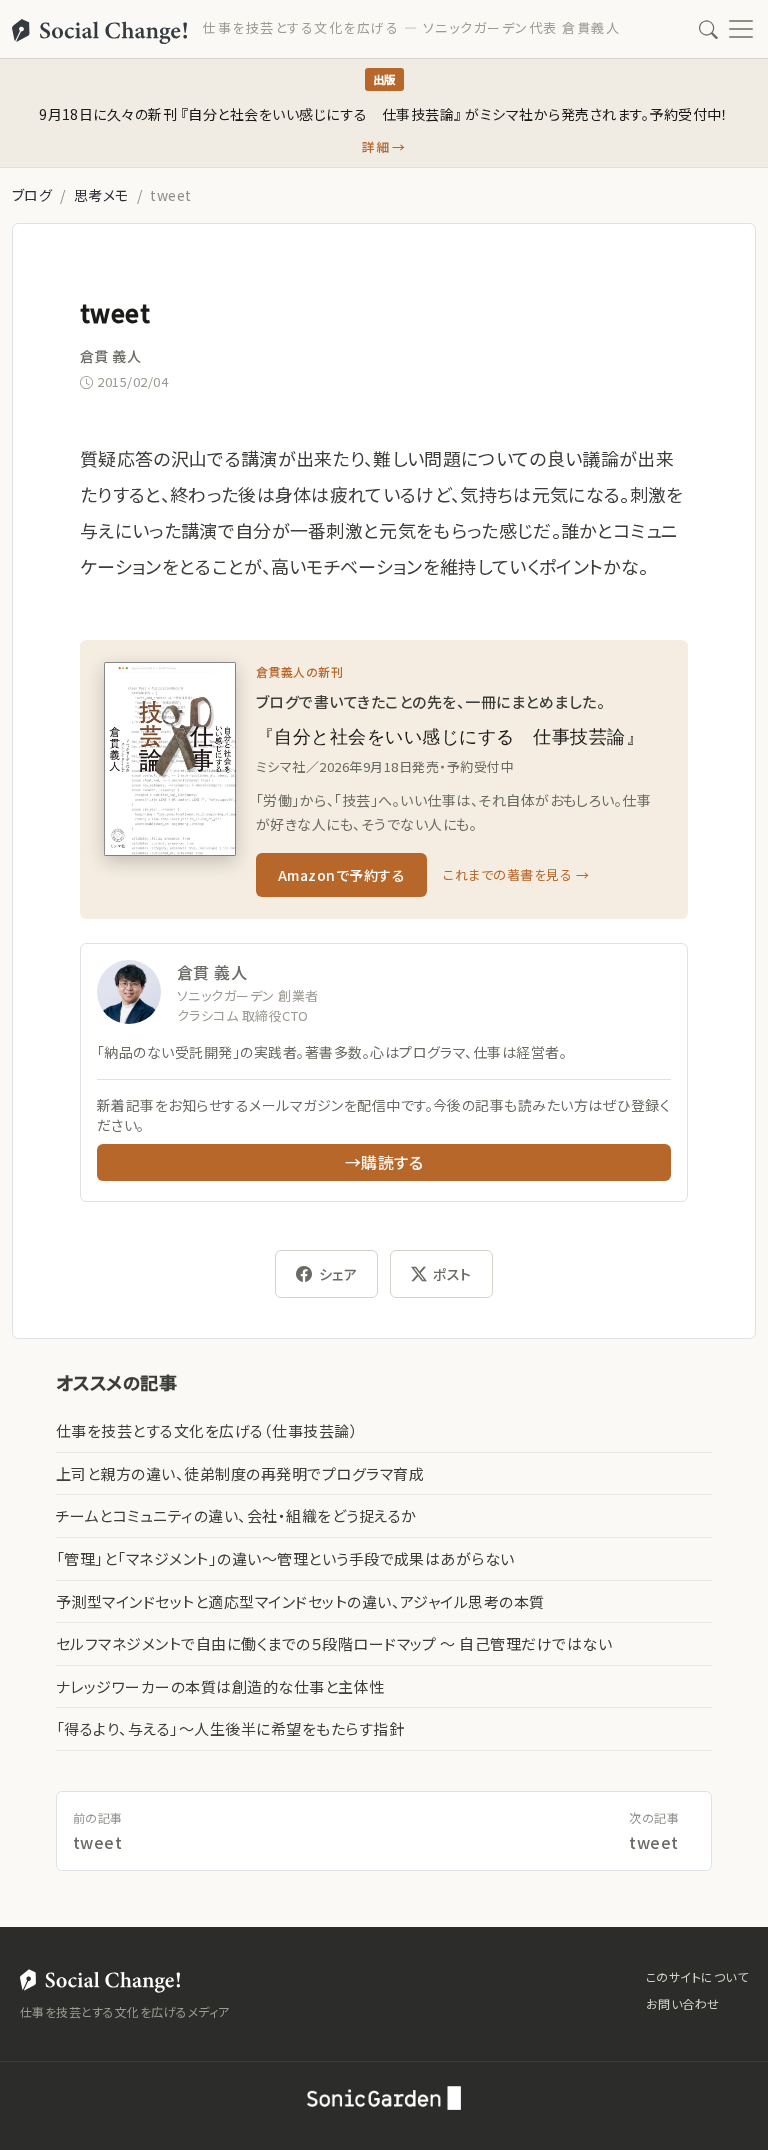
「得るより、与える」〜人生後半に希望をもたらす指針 (230, 1728)
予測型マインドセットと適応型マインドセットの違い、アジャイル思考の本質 (300, 1601)
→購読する (384, 1162)
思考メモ (101, 195)
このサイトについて (697, 1976)
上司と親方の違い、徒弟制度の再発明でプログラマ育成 (240, 1473)
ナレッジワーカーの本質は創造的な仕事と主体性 (220, 1686)
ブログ (32, 195)
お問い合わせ (683, 2003)
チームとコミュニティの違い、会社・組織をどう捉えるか (236, 1515)
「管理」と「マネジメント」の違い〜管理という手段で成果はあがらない (285, 1558)
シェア (338, 1274)
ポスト (452, 1274)
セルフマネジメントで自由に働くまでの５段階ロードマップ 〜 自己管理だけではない (334, 1643)
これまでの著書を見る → (516, 874)
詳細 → (384, 146)
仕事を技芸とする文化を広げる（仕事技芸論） (207, 1430)
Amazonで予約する (341, 875)
